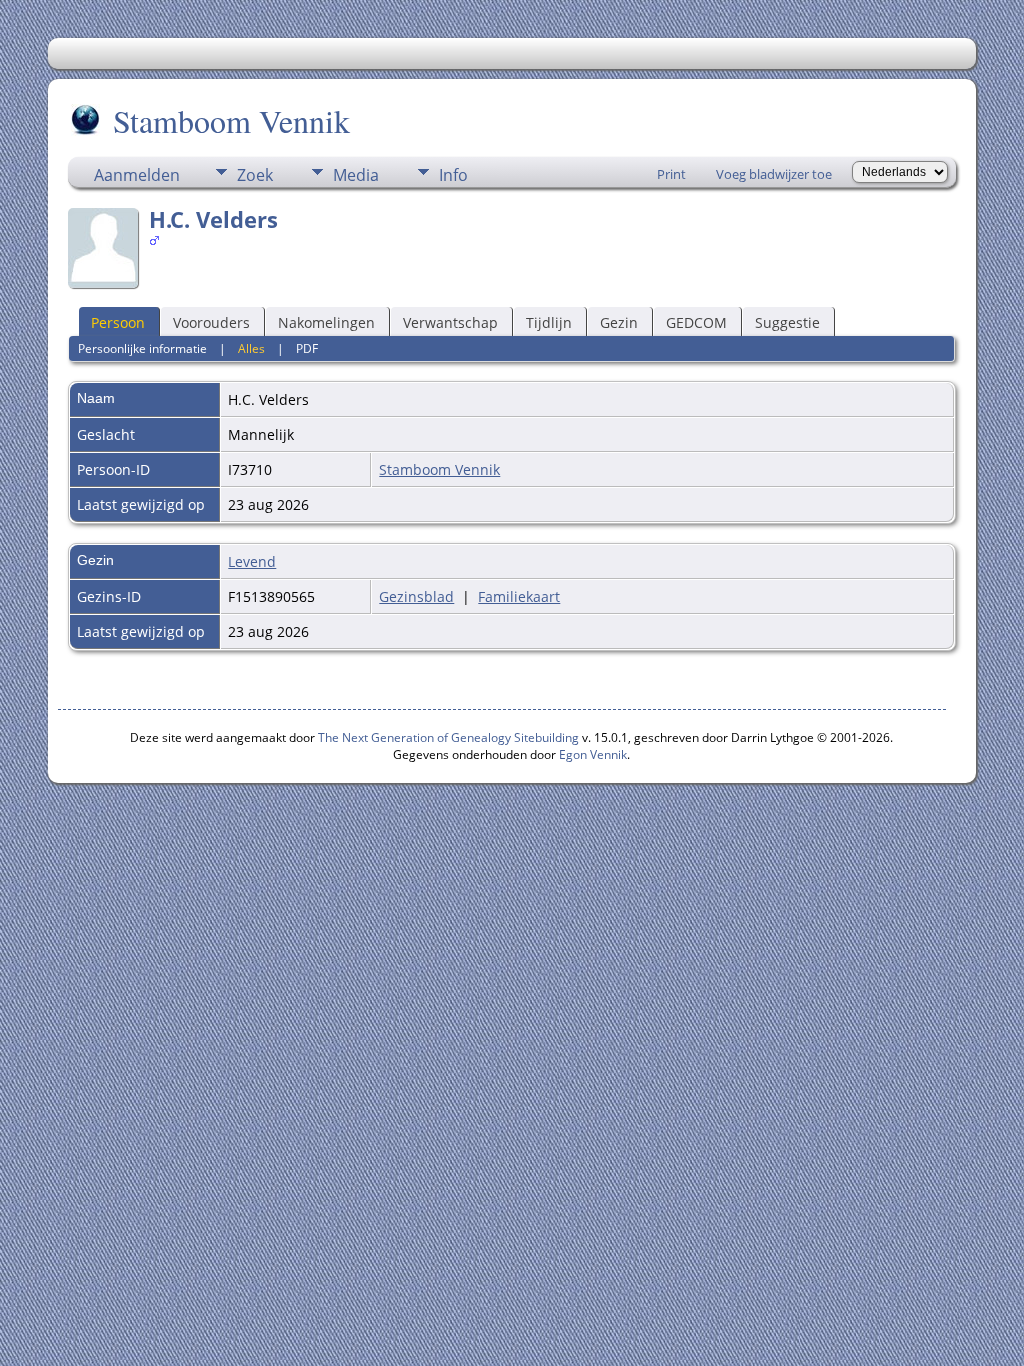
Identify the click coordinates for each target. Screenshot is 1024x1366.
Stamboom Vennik (231, 120)
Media (356, 175)
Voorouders (211, 322)
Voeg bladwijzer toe (774, 174)
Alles (251, 348)
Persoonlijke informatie (142, 348)
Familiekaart (519, 596)
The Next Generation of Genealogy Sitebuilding (448, 737)
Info (453, 175)
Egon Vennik (593, 754)
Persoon (118, 322)
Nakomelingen (326, 322)
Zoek (255, 175)
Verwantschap (450, 322)
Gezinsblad (416, 596)
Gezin (619, 322)
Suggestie (787, 322)
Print (671, 174)
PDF (307, 348)
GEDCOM (696, 322)
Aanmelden (137, 175)
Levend (252, 561)
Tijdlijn (549, 322)
